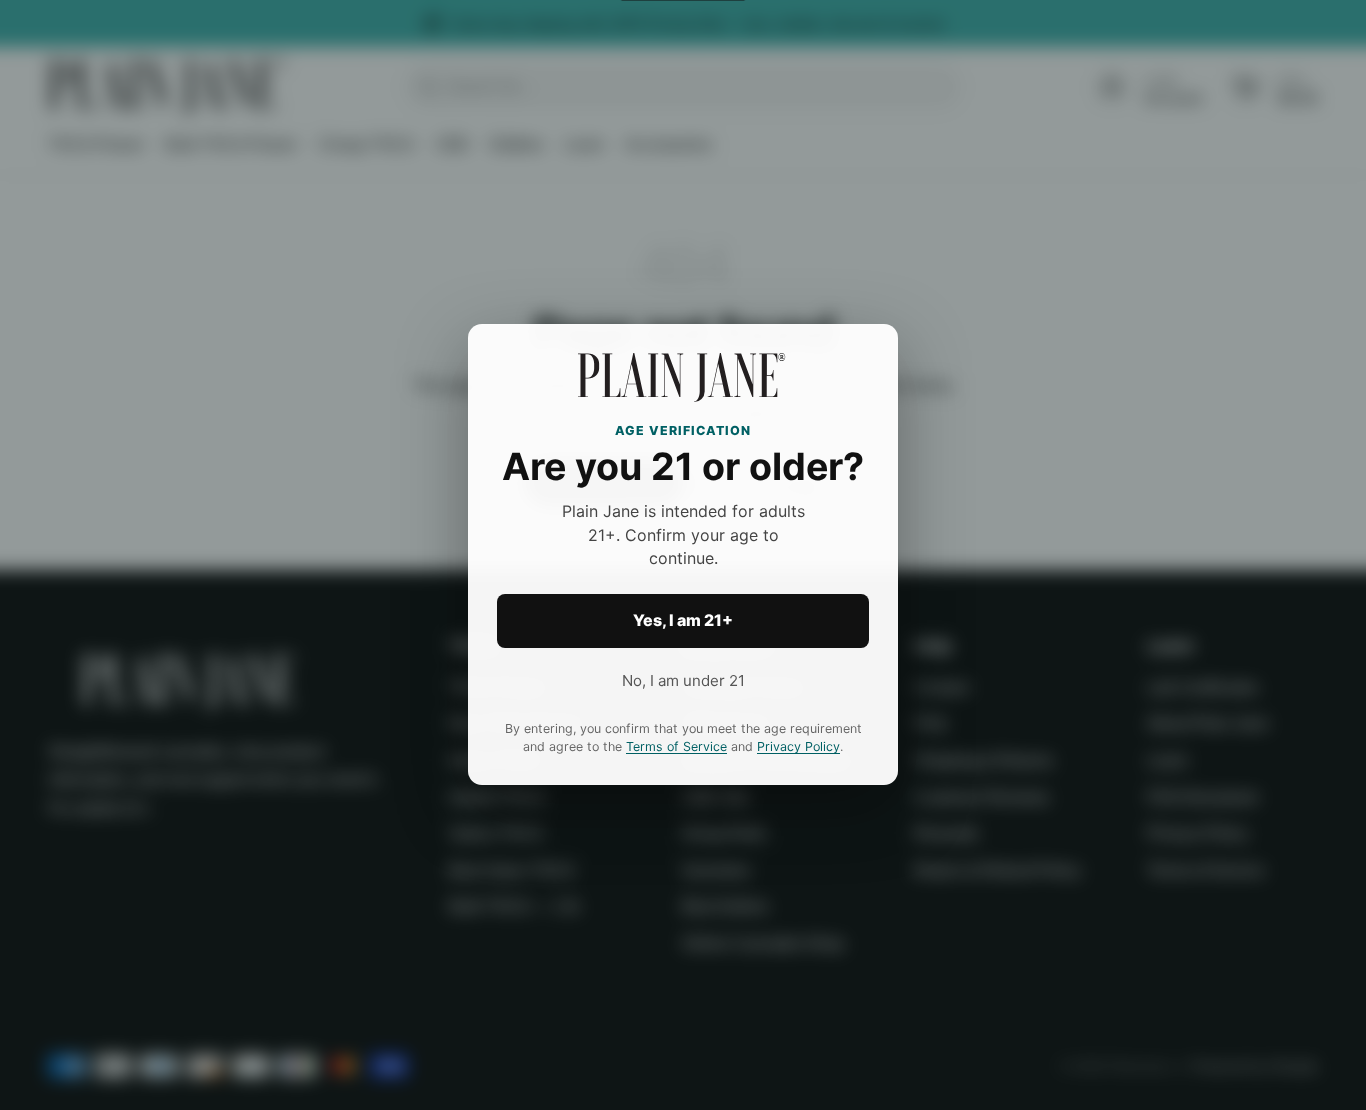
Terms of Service (676, 747)
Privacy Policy (798, 747)
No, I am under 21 (683, 680)
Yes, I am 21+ (683, 621)
